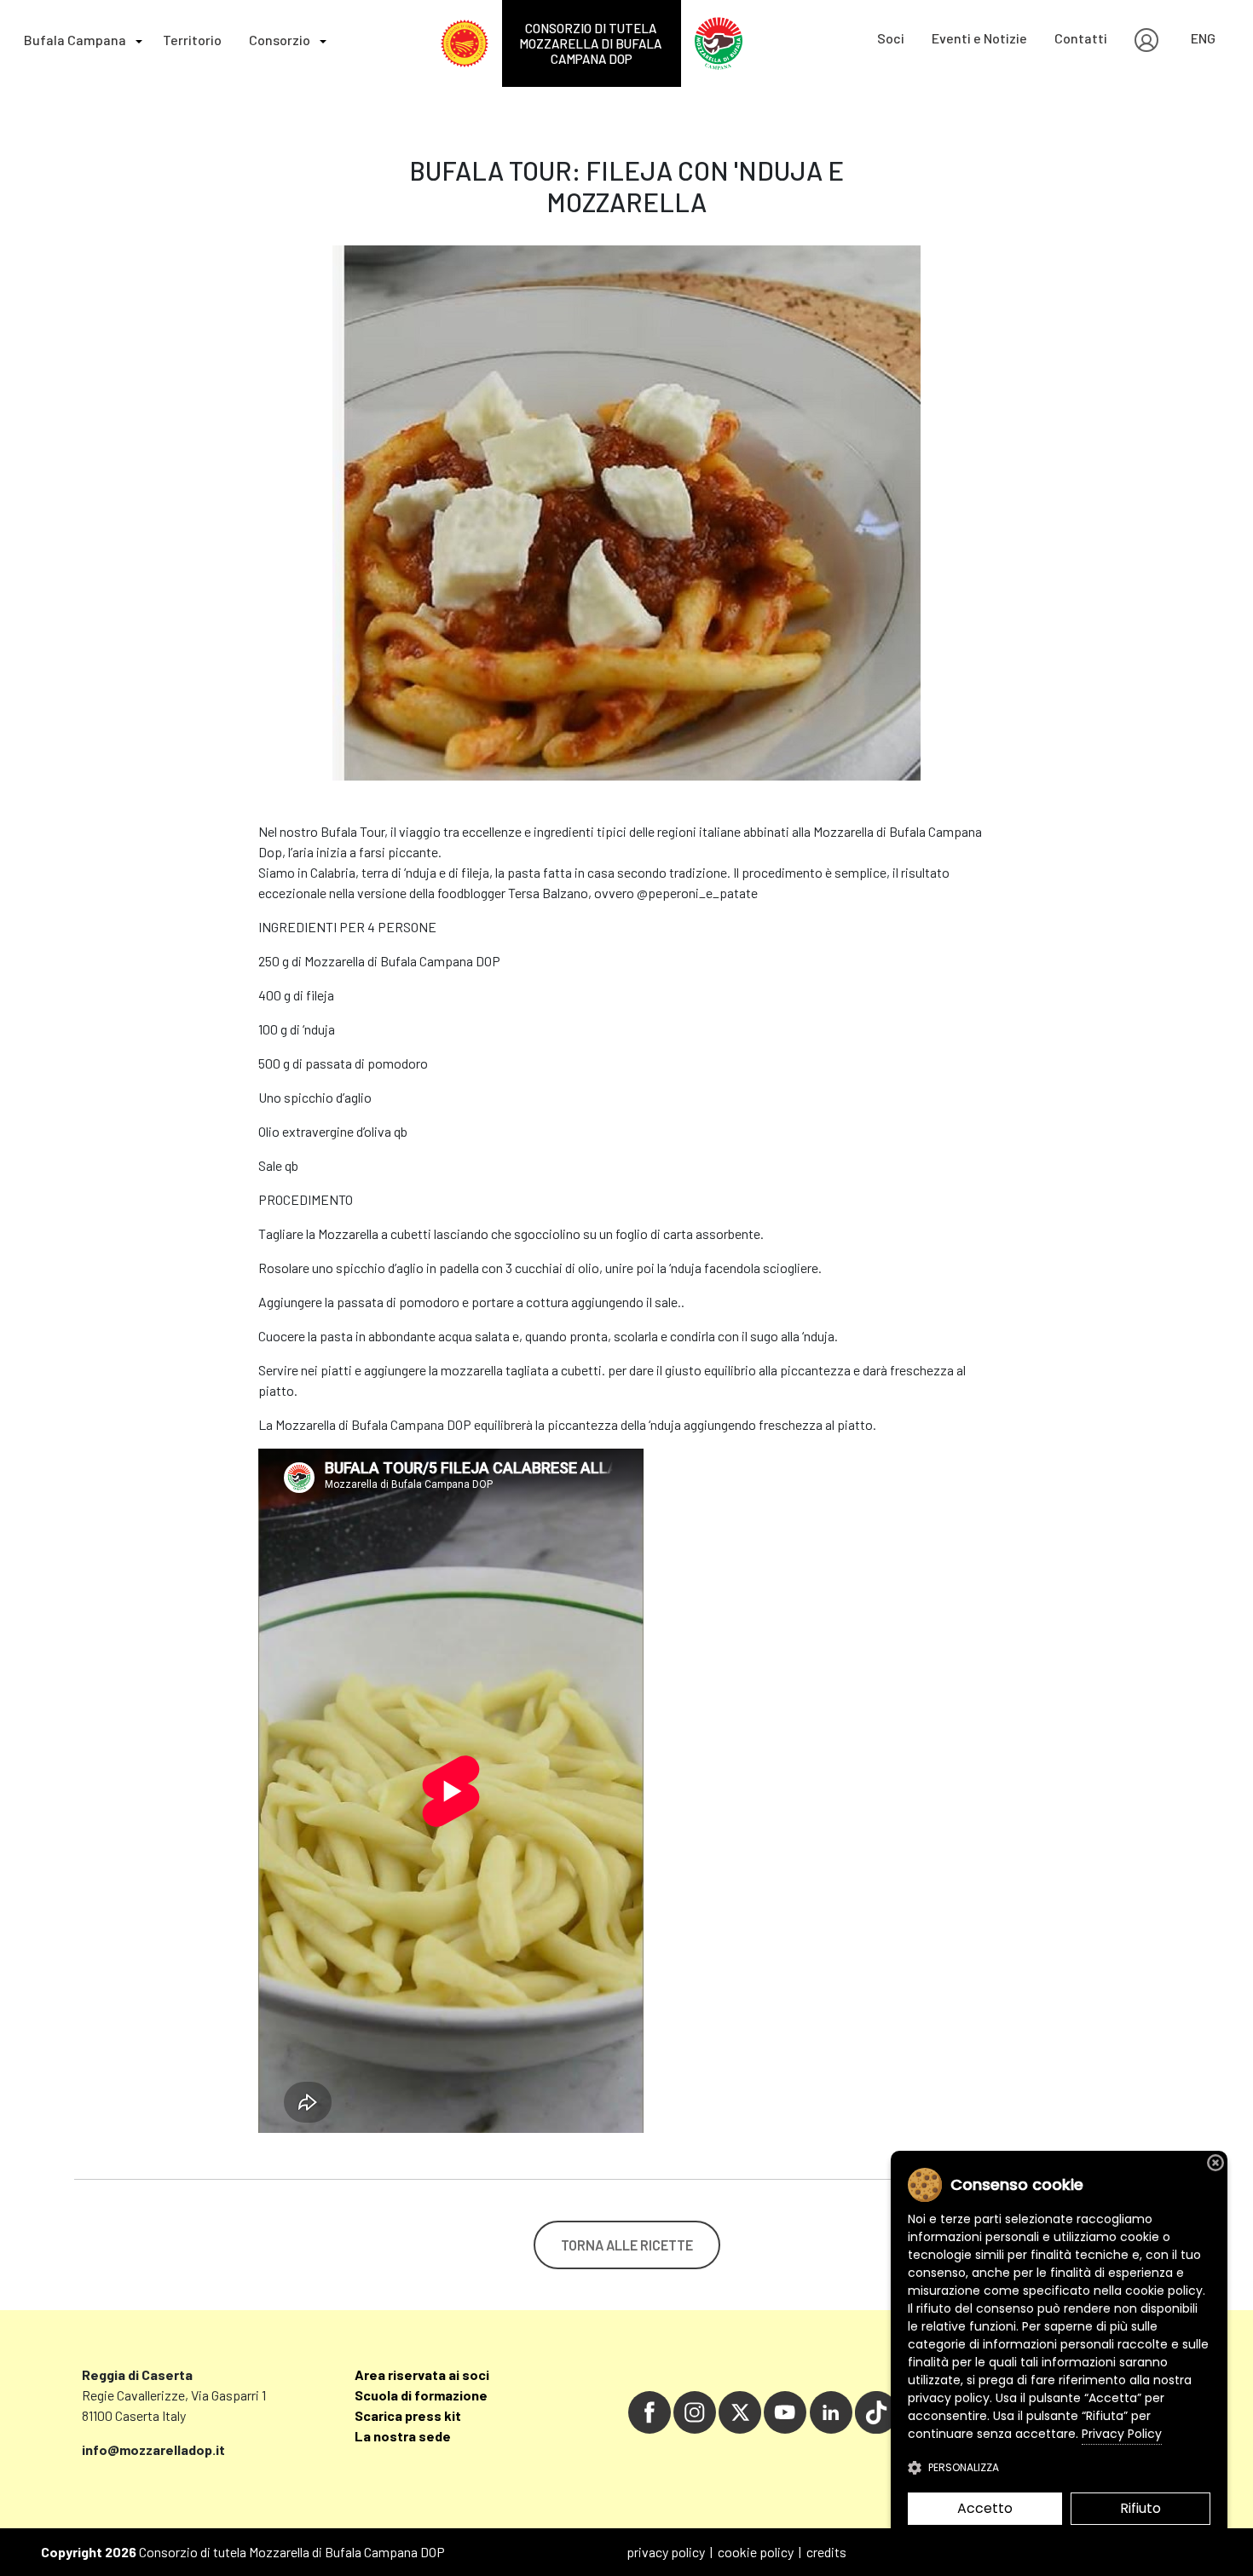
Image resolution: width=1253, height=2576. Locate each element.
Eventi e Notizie (979, 38)
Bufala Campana (75, 40)
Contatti (1081, 38)
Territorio (192, 40)
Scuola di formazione (421, 2395)
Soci (891, 38)
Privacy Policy (1122, 2434)
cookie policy (756, 2552)
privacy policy (666, 2552)
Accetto (985, 2508)
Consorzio (280, 40)
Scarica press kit (408, 2415)
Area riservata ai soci (422, 2374)
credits (826, 2552)
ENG (1203, 38)
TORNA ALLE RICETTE (627, 2245)
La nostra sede (403, 2436)
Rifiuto (1140, 2508)
